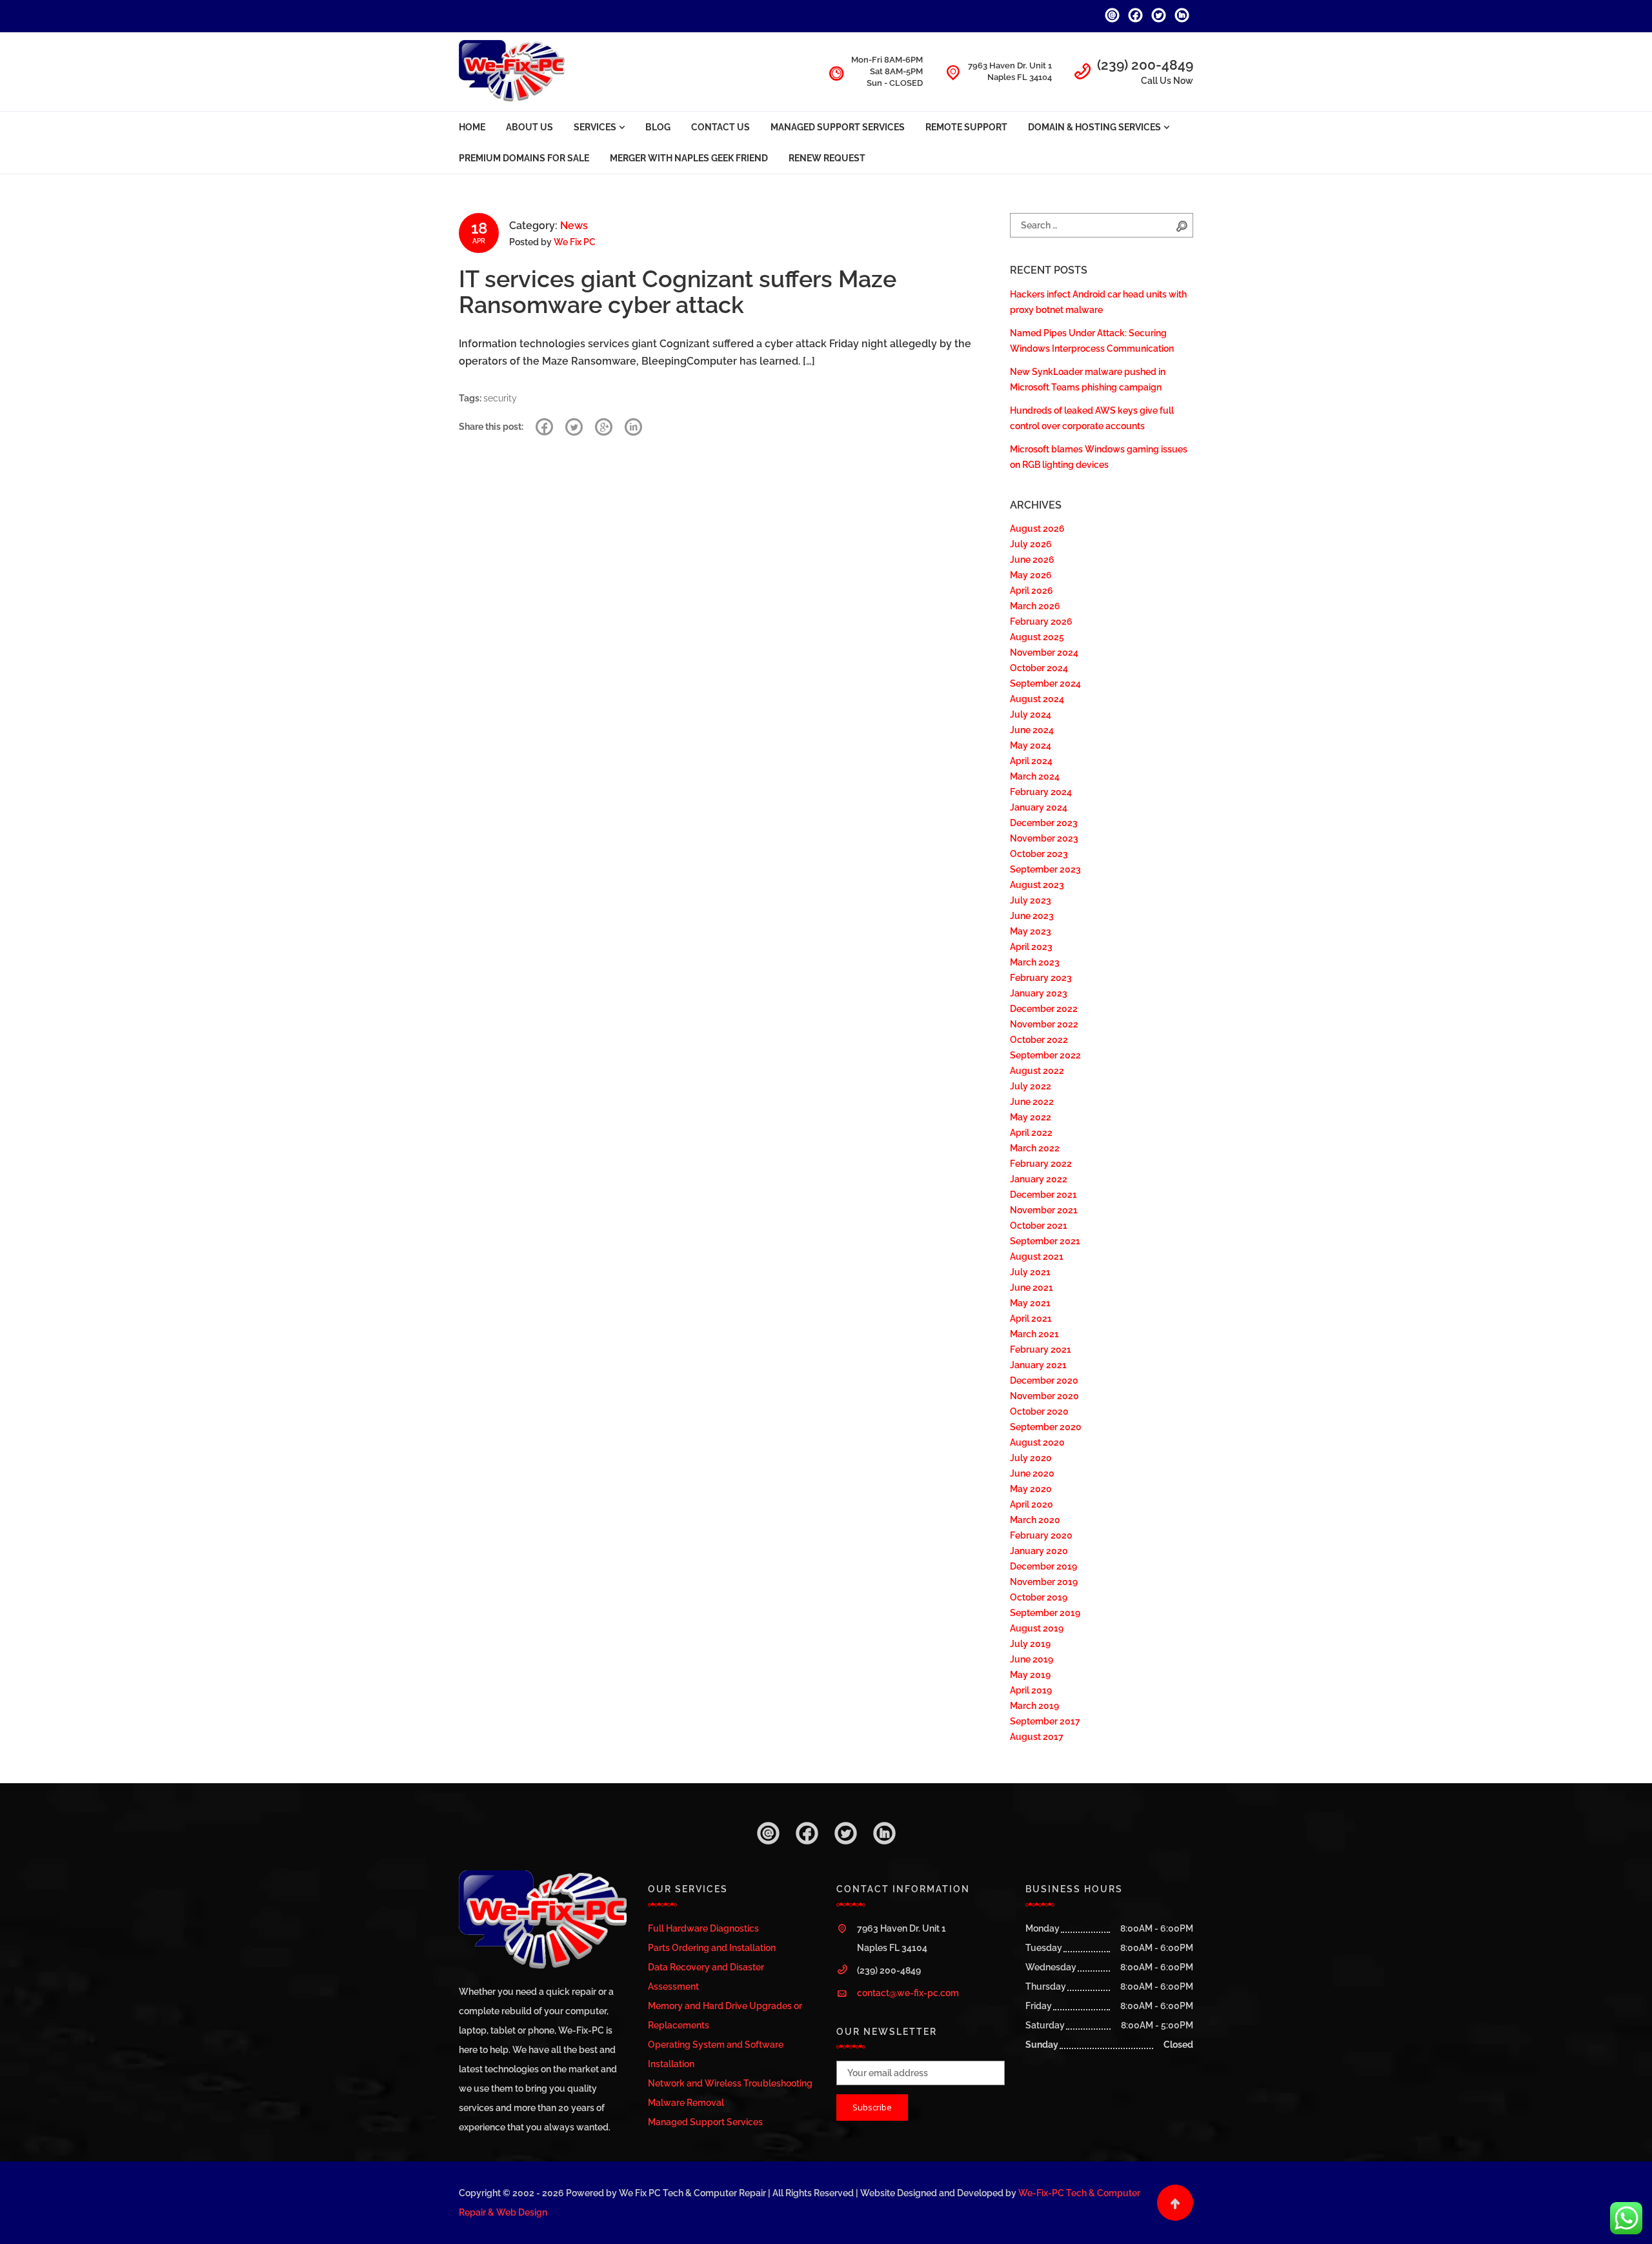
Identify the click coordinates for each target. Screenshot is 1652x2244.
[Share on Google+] (604, 427)
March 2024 (1035, 776)
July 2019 (1030, 1644)
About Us (529, 127)
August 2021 (1037, 1257)
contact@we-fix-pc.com (908, 1993)
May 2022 (1031, 1117)
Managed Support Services (838, 127)
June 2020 (1032, 1473)
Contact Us (720, 127)
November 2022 (1044, 1024)
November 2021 (1044, 1210)
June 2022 (1032, 1102)
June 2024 (1032, 730)
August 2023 (1037, 885)
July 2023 (1031, 900)
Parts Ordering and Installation (712, 1948)
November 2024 (1044, 652)
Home (472, 127)
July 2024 (1031, 714)
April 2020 (1032, 1504)
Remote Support (966, 127)
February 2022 (1041, 1164)
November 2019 (1044, 1582)
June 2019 (1032, 1659)
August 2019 (1037, 1628)
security (500, 398)
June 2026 (1032, 560)
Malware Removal (686, 2103)
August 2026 (1037, 529)
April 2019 (1031, 1690)
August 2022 (1037, 1071)
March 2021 (1034, 1334)
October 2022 (1039, 1040)
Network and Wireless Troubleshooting (730, 2083)
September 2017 (1045, 1721)
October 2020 (1039, 1411)
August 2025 (1037, 637)
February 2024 (1041, 792)
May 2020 (1031, 1489)
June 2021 (1032, 1288)
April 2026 (1032, 591)
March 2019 (1034, 1706)
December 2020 (1044, 1380)
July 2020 (1031, 1458)
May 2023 (1031, 931)
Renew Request (827, 158)
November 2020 (1044, 1396)
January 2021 (1038, 1365)
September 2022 (1045, 1055)
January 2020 (1039, 1551)
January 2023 (1039, 993)
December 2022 (1044, 1009)
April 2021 (1031, 1319)
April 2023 (1031, 947)
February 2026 (1041, 622)
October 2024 (1039, 668)
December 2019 (1043, 1566)
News (574, 226)
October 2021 (1039, 1226)
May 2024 (1031, 745)
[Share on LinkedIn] (633, 427)
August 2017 (1037, 1737)
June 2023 (1032, 916)
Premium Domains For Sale (524, 158)
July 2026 (1031, 544)
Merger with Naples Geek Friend (689, 158)
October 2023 (1039, 854)
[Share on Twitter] (574, 427)
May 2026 (1031, 575)
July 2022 (1031, 1086)
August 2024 (1037, 699)
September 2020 (1046, 1427)
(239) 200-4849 (1145, 65)
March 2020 (1035, 1520)
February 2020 (1041, 1535)
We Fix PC (575, 242)
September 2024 (1045, 683)
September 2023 (1045, 869)
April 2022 (1031, 1133)
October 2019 (1039, 1597)
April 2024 (1031, 761)
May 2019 (1030, 1675)
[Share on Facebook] (544, 427)
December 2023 (1044, 823)
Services (595, 127)
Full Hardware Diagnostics (703, 1928)
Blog (658, 127)
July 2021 (1030, 1272)
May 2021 (1030, 1303)
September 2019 (1045, 1613)
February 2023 (1041, 978)
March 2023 (1035, 962)
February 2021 (1041, 1349)
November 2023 (1044, 838)
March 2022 (1035, 1148)
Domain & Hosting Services (1094, 127)
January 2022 (1039, 1179)
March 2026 (1035, 606)
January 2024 (1039, 807)
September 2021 (1045, 1241)
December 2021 (1043, 1195)
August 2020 (1037, 1442)
